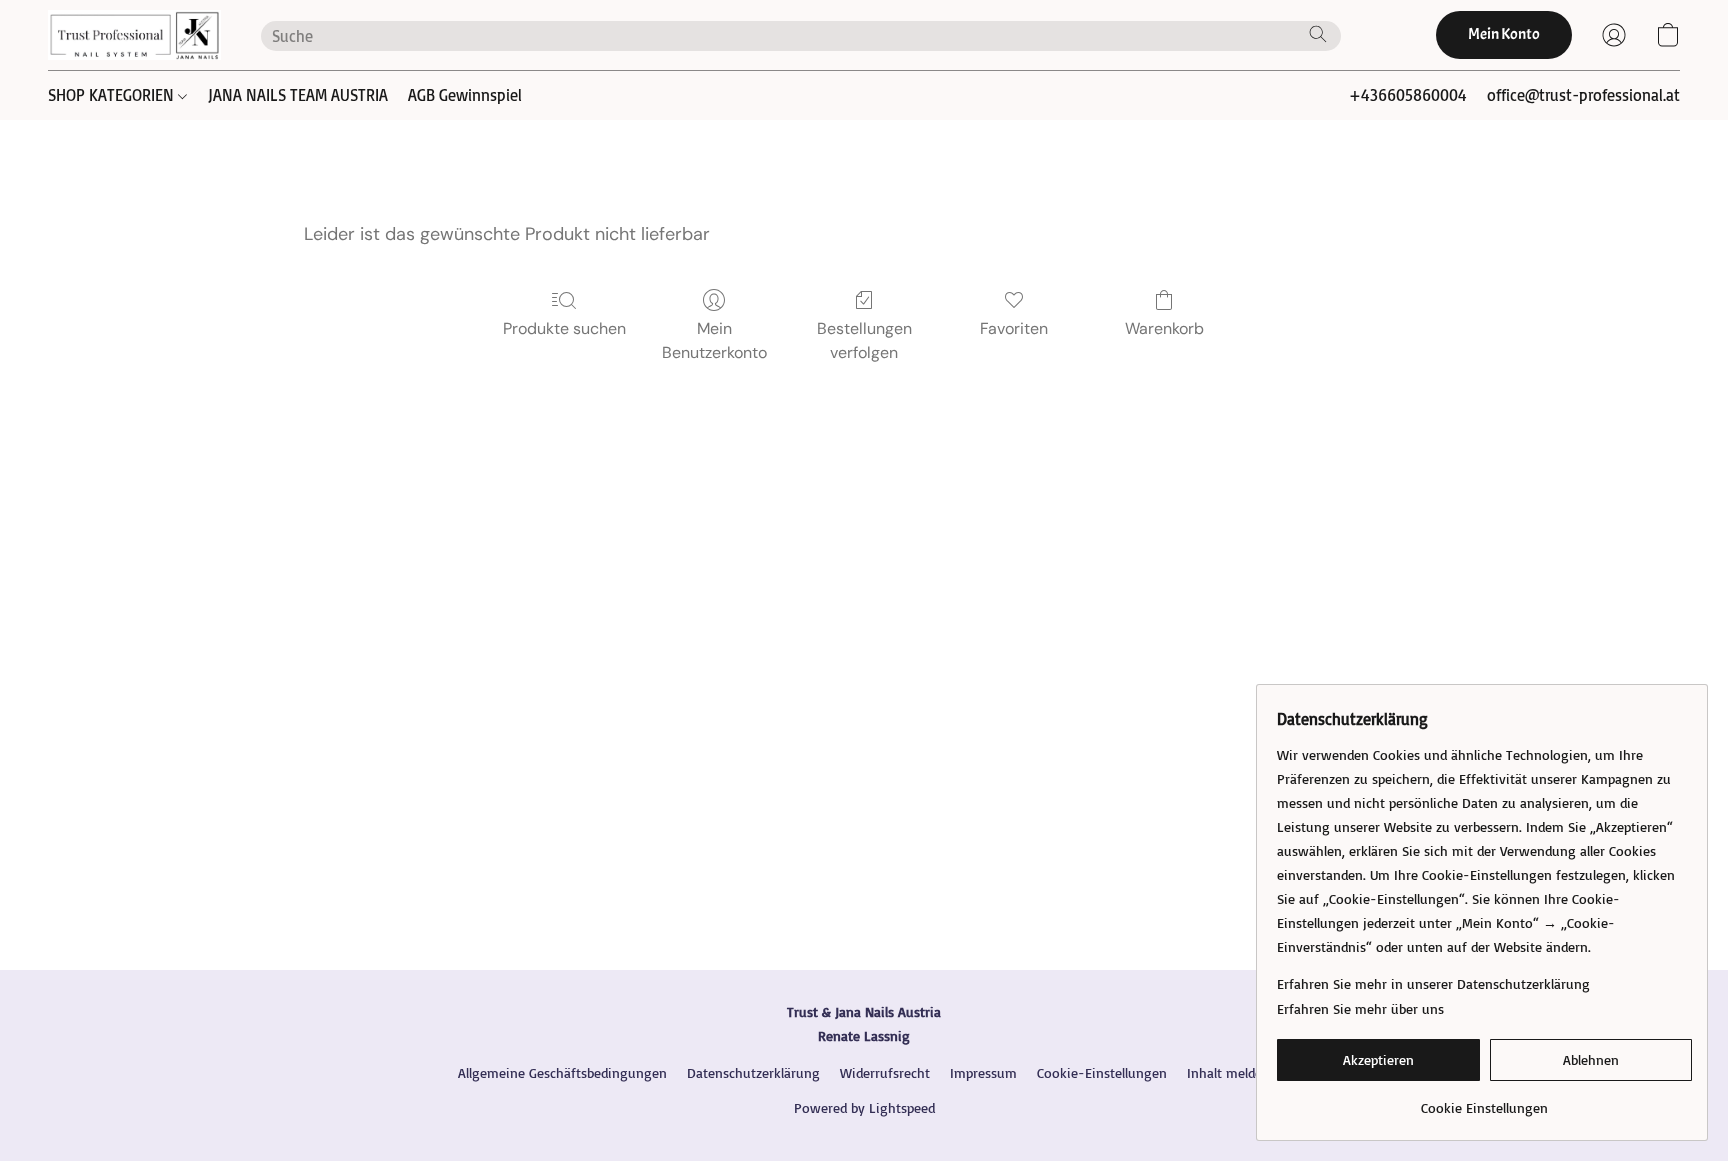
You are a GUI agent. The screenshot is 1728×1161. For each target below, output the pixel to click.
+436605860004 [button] (1408, 95)
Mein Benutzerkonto (714, 340)
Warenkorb (1164, 328)
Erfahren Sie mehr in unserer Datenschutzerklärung (1433, 983)
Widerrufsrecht (885, 1072)
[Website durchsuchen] (1318, 34)
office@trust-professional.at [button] (1583, 95)
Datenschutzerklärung (753, 1072)
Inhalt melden (1228, 1072)
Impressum (983, 1072)
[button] (134, 35)
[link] (1484, 1100)
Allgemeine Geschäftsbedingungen (562, 1072)
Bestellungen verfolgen (864, 340)
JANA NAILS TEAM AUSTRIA (298, 95)
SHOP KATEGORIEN (113, 95)
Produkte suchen (564, 328)
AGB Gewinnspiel (465, 95)
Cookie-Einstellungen (1102, 1072)
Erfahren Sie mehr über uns (1360, 1008)
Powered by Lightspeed (864, 1107)
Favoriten (1014, 328)
